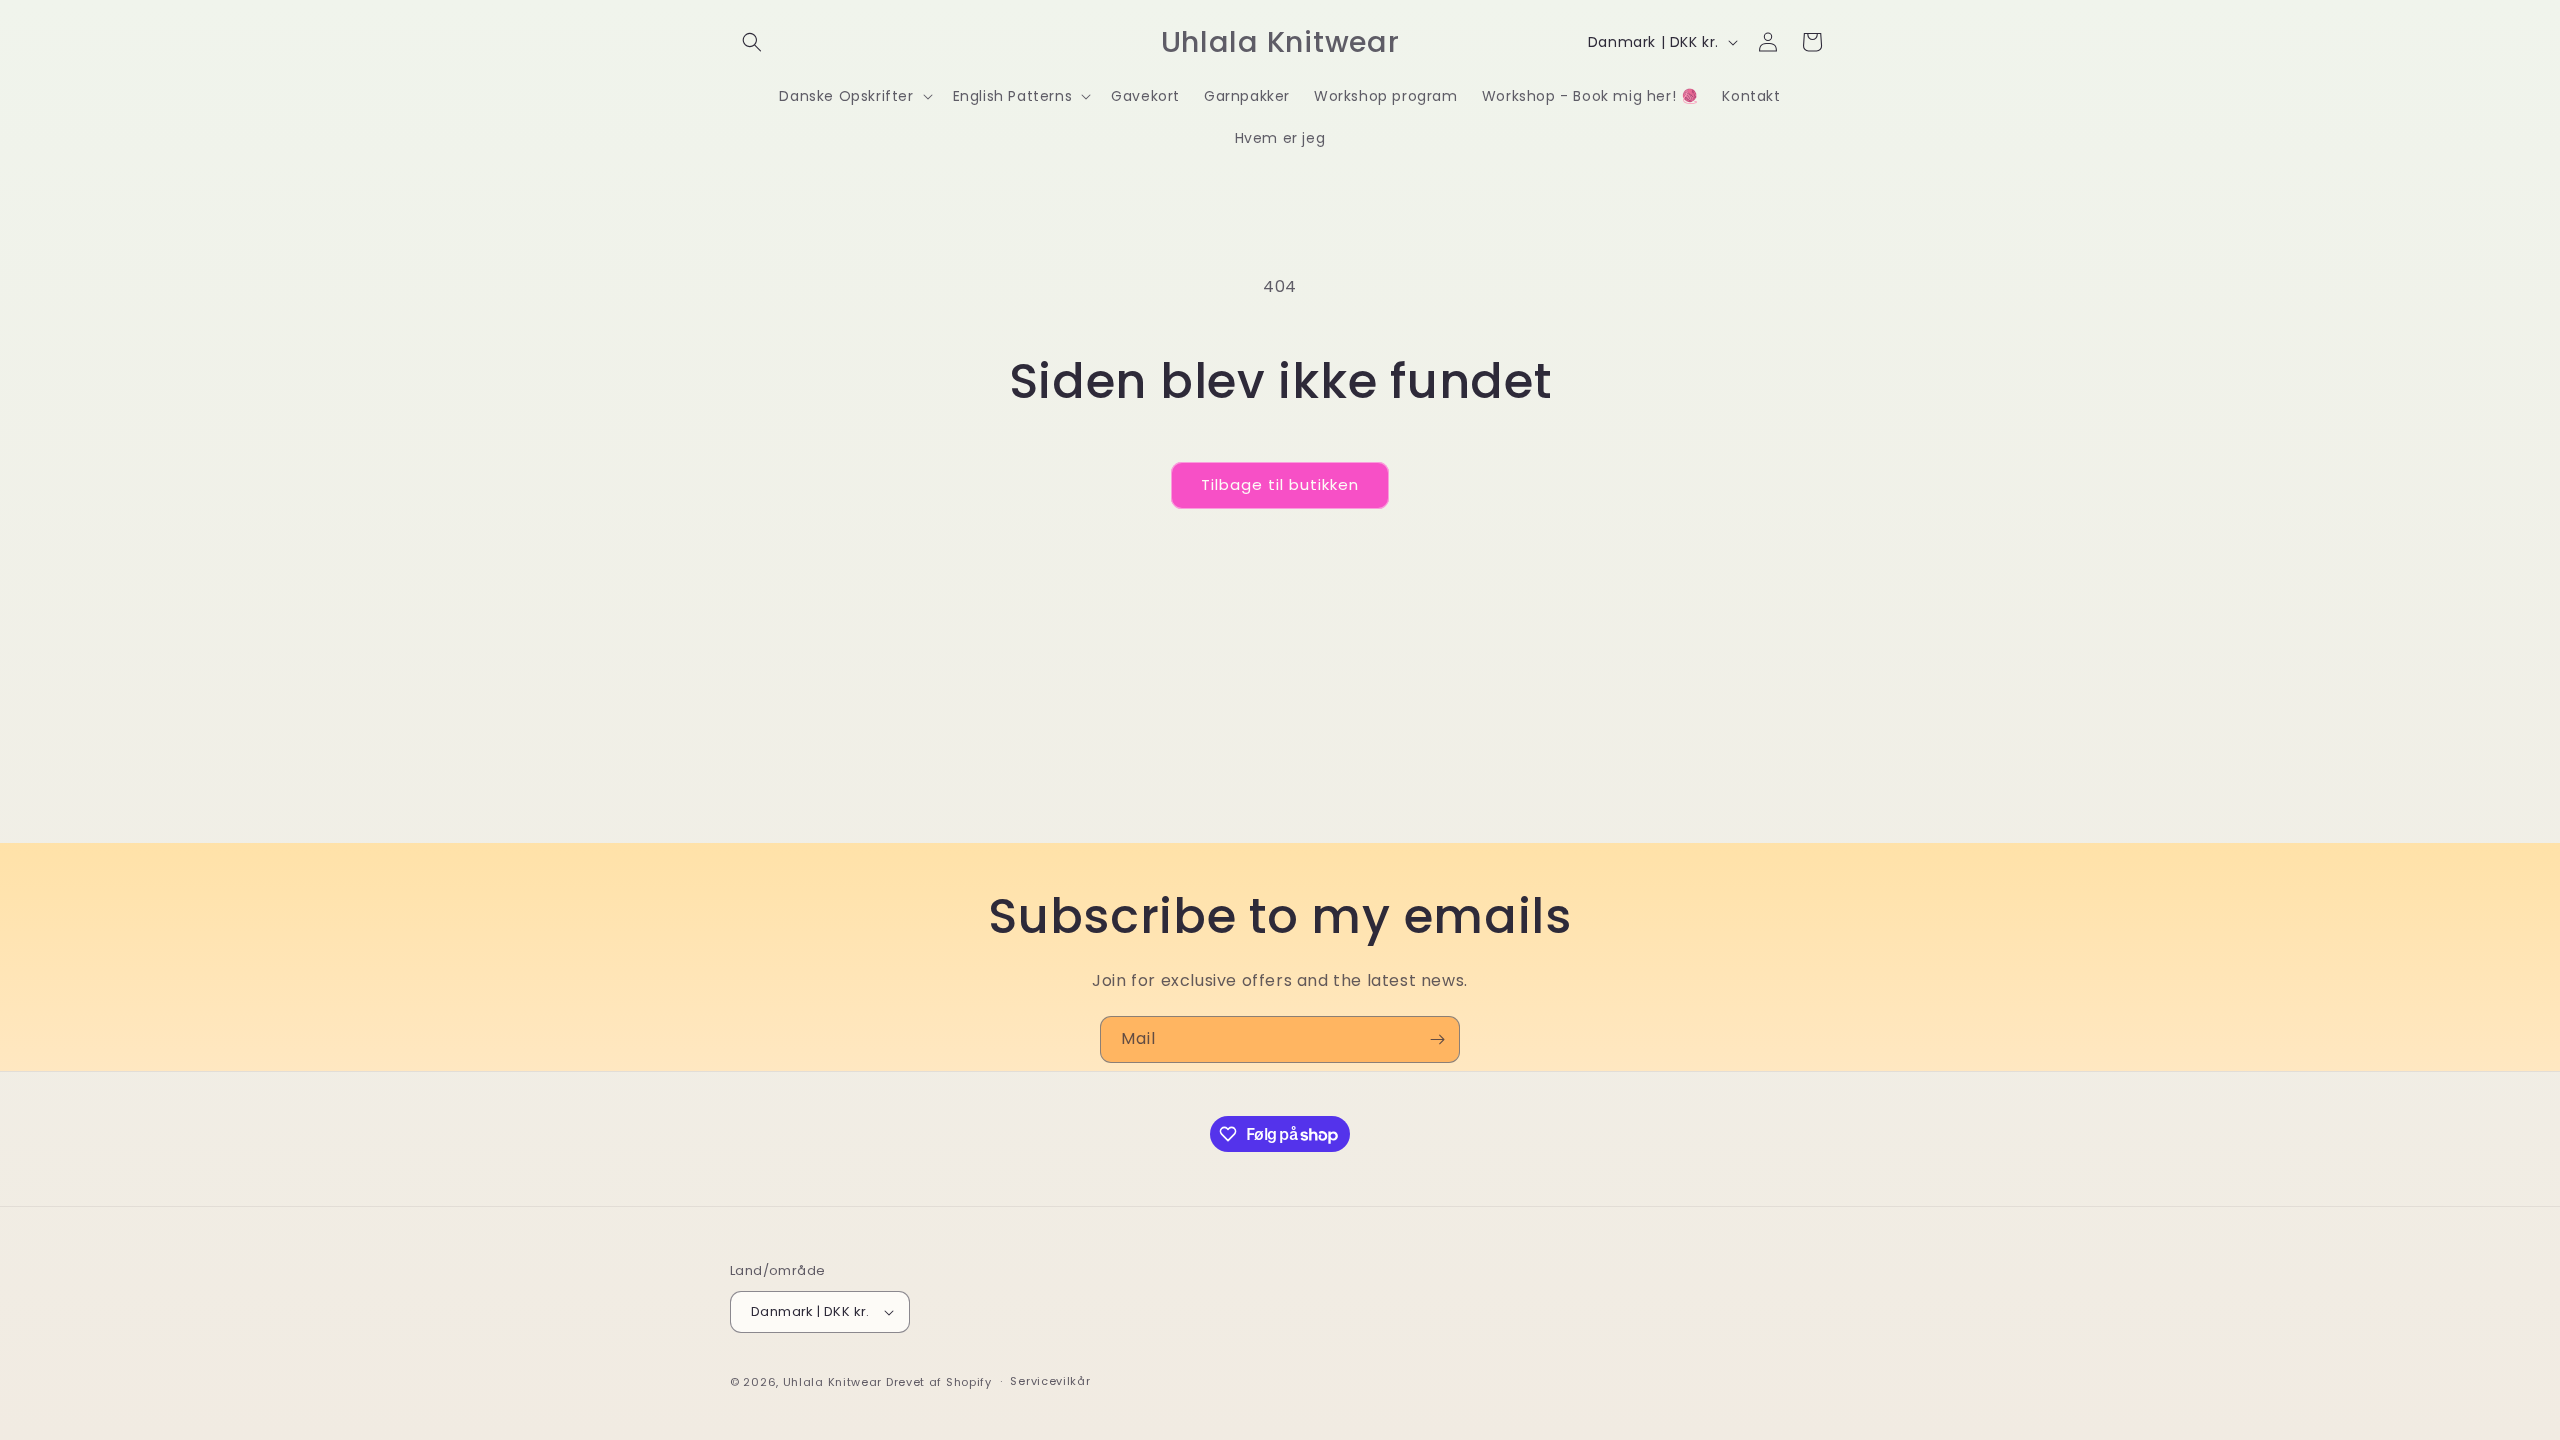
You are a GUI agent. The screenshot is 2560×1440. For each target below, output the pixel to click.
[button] (752, 42)
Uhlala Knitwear (833, 1382)
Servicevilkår (1050, 1381)
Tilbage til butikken (1280, 484)
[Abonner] (1437, 1039)
